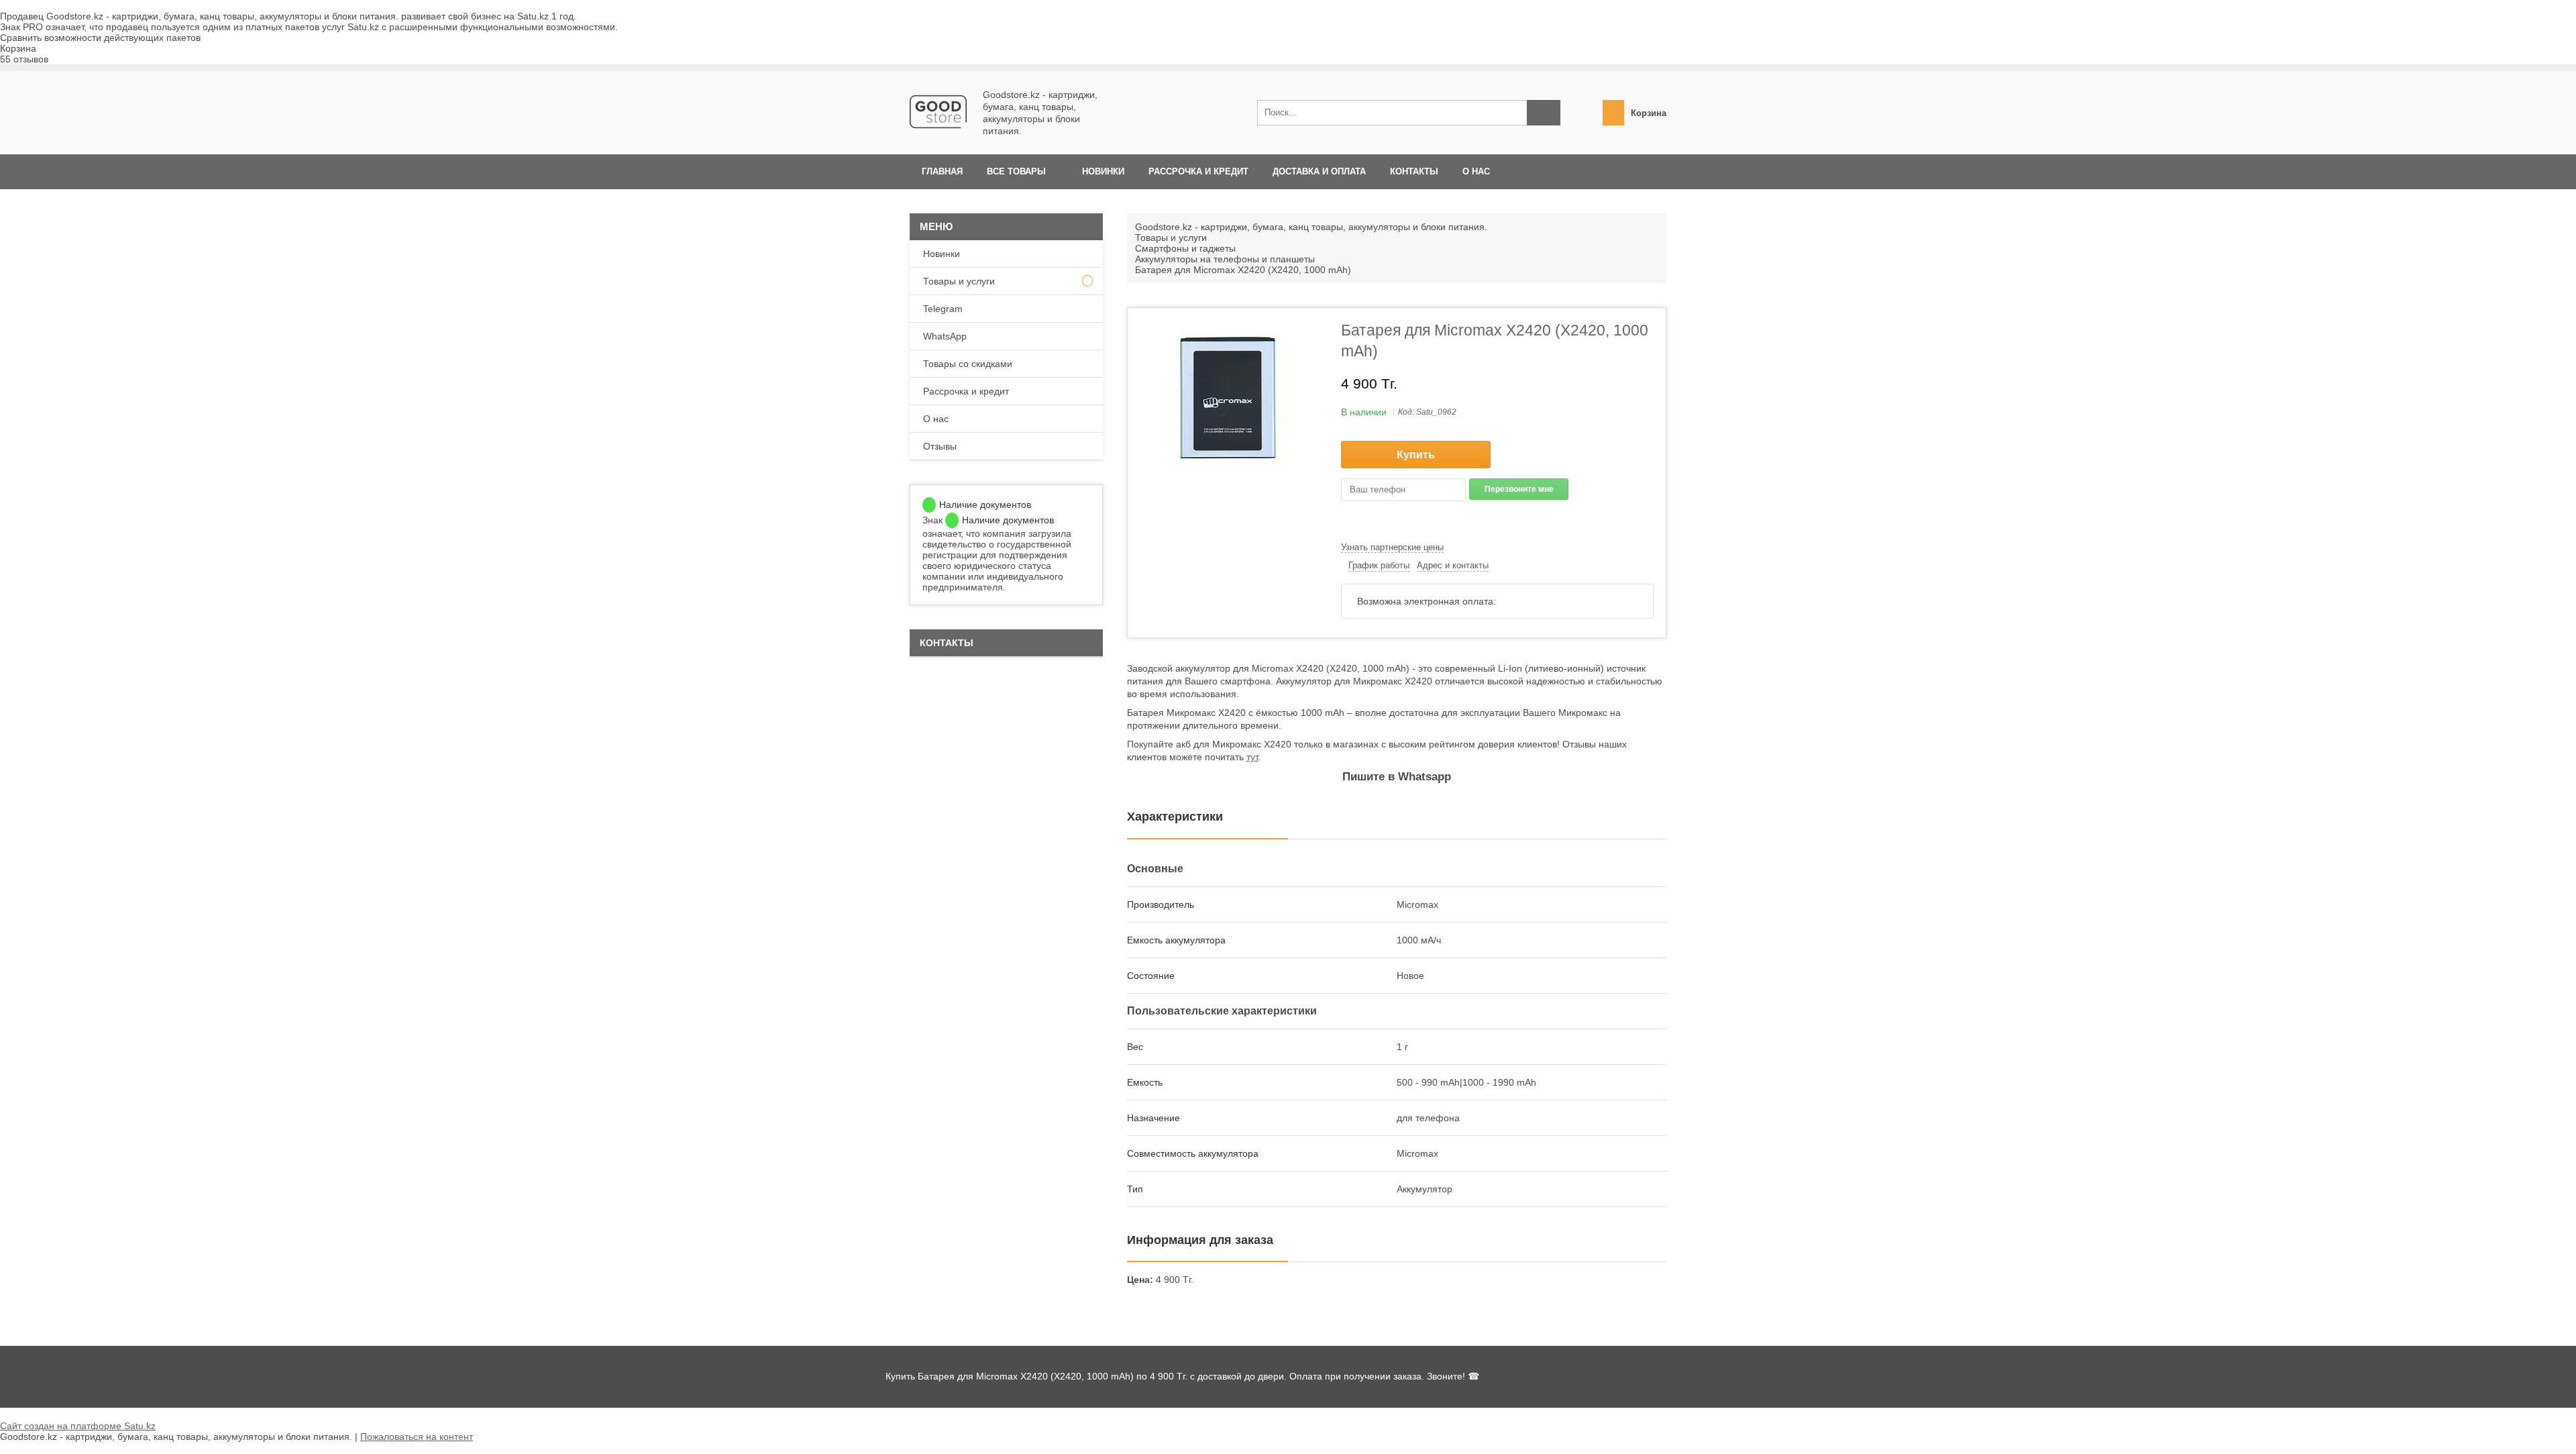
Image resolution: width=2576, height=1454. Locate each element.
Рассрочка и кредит (1198, 171)
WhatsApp (945, 336)
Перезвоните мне (1519, 489)
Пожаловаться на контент (417, 1437)
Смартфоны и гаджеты (1185, 248)
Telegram (943, 309)
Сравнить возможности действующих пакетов (100, 38)
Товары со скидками (968, 364)
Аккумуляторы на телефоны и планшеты (1225, 259)
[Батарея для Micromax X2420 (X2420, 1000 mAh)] (1228, 399)
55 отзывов (24, 59)
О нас (1476, 171)
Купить (1416, 455)
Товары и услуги (1171, 238)
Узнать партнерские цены (1392, 547)
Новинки (1103, 171)
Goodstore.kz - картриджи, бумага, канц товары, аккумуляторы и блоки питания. (1311, 227)
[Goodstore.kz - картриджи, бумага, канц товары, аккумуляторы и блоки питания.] (938, 137)
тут (1252, 757)
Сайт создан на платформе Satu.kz (78, 1426)
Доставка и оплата (1319, 171)
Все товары (1016, 171)
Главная (942, 171)
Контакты (1414, 171)
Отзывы (940, 446)
